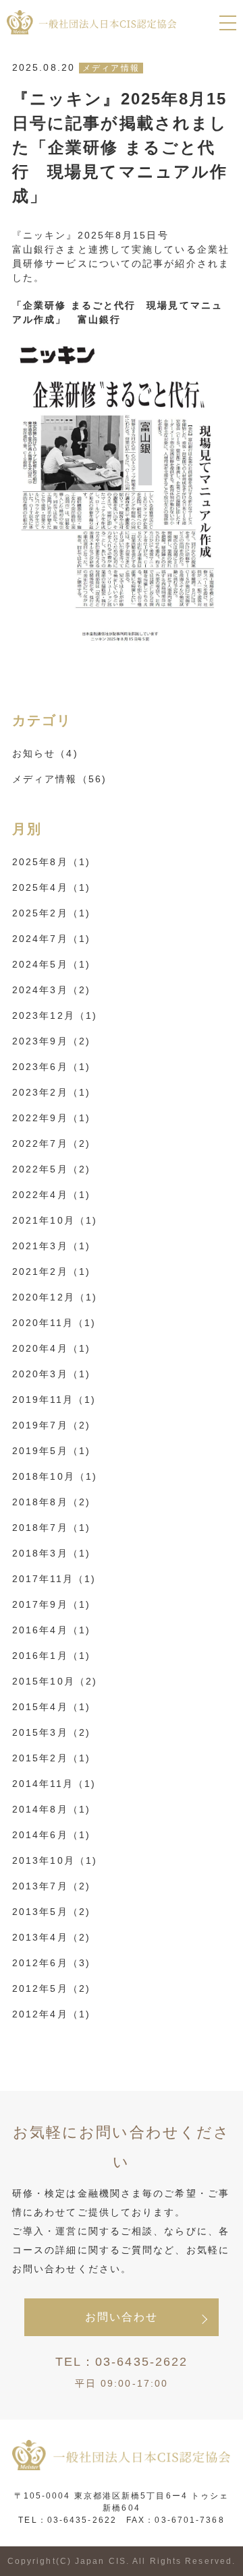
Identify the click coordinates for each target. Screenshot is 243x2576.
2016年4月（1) (51, 1630)
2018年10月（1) (55, 1476)
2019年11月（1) (54, 1400)
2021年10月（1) (55, 1220)
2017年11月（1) (54, 1579)
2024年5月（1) (51, 964)
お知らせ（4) (45, 753)
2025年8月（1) (51, 862)
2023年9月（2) (51, 1041)
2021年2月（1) (51, 1271)
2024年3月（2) (51, 990)
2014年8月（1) (51, 1809)
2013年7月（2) (51, 1886)
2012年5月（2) (51, 1988)
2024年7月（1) (51, 939)
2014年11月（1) (54, 1784)
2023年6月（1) (51, 1067)
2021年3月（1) (51, 1246)
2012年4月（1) (51, 2014)
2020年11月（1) (54, 1323)
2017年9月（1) (51, 1604)
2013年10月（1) (55, 1860)
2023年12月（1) (55, 1015)
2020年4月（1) (51, 1348)
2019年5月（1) (51, 1451)
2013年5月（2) (51, 1912)
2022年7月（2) (51, 1143)
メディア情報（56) (59, 779)
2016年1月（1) (51, 1656)
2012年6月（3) (51, 1963)
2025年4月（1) (51, 887)
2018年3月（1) (51, 1553)
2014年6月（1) (51, 1835)
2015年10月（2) (55, 1681)
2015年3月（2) (51, 1732)
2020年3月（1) (51, 1374)
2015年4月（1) (51, 1707)
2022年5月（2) (51, 1169)
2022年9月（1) (51, 1118)
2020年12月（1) (55, 1297)
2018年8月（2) (51, 1502)
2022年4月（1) (51, 1195)
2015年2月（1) (51, 1758)
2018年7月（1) (51, 1528)
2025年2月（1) (51, 913)
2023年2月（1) (51, 1092)
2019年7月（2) (51, 1425)
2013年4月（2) (51, 1937)
